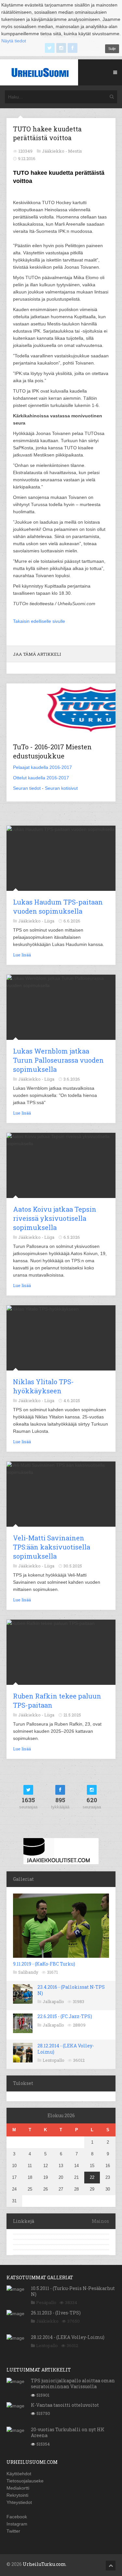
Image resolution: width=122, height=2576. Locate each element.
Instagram (17, 2524)
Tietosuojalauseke (25, 2481)
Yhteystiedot (19, 2502)
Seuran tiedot (27, 788)
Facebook (17, 2517)
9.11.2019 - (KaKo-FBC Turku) (44, 1964)
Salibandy (28, 1972)
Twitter (13, 2531)
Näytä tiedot (14, 41)
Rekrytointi (17, 2495)
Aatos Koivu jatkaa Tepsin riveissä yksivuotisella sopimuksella (55, 1218)
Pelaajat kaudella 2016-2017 (42, 767)
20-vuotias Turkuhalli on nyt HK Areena (68, 2432)
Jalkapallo (53, 2001)
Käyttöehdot (19, 2474)
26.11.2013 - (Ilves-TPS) (56, 2313)
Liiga (49, 921)
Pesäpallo (46, 2302)
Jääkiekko (47, 2321)
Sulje (112, 49)
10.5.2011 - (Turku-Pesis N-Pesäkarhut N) (73, 2291)
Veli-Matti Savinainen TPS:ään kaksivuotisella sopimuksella (52, 1547)
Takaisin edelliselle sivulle (39, 621)
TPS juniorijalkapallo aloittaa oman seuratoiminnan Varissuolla (73, 2383)
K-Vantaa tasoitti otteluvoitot (65, 2405)
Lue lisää (22, 955)
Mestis (75, 151)
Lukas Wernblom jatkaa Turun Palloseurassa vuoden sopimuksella (58, 1060)
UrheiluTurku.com (44, 2564)
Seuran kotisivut (61, 788)
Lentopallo (54, 2060)
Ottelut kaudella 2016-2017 (41, 778)
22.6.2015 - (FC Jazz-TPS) (65, 2016)
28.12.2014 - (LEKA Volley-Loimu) (66, 2049)
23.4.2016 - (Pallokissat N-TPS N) (71, 1990)
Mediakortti (18, 2488)
